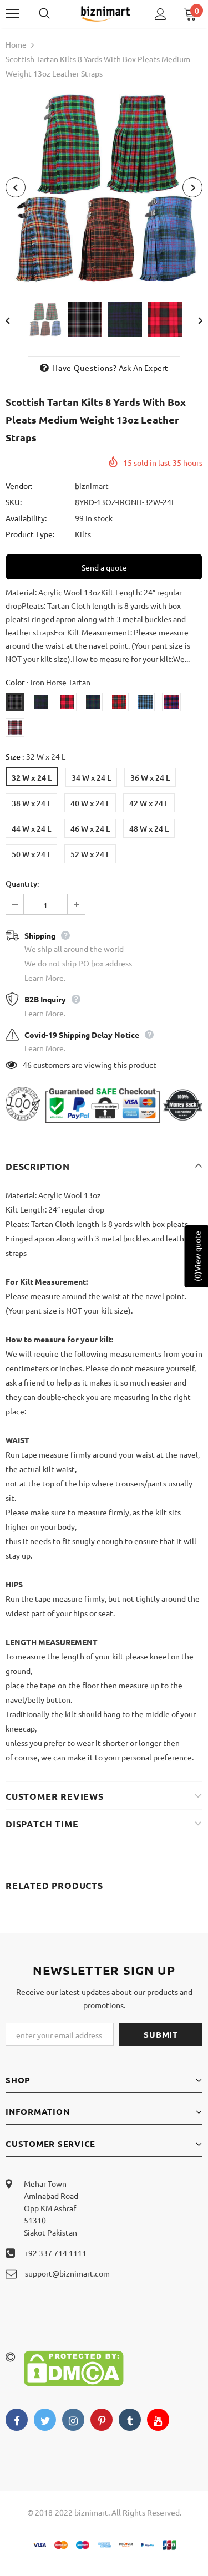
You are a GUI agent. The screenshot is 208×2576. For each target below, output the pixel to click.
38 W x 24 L (31, 803)
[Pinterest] (102, 2420)
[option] (104, 187)
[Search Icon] (55, 14)
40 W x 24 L (90, 803)
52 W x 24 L (90, 854)
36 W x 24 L (150, 778)
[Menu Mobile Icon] (12, 14)
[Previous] (16, 187)
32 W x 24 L (32, 777)
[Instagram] (73, 2420)
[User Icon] (161, 14)
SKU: (14, 502)
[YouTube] (158, 2420)
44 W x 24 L (31, 829)
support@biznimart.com (67, 2273)
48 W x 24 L (149, 829)
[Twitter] (45, 2420)
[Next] (192, 187)
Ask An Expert (144, 368)
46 (27, 1065)
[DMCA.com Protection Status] (74, 2367)
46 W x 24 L (90, 829)
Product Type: (30, 534)
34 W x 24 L (91, 778)
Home (16, 44)
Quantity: (22, 884)
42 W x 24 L (149, 803)
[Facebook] (17, 2420)
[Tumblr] (130, 2420)
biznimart (92, 486)
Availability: (26, 518)
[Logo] (105, 13)
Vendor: (19, 486)
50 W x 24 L (31, 854)
